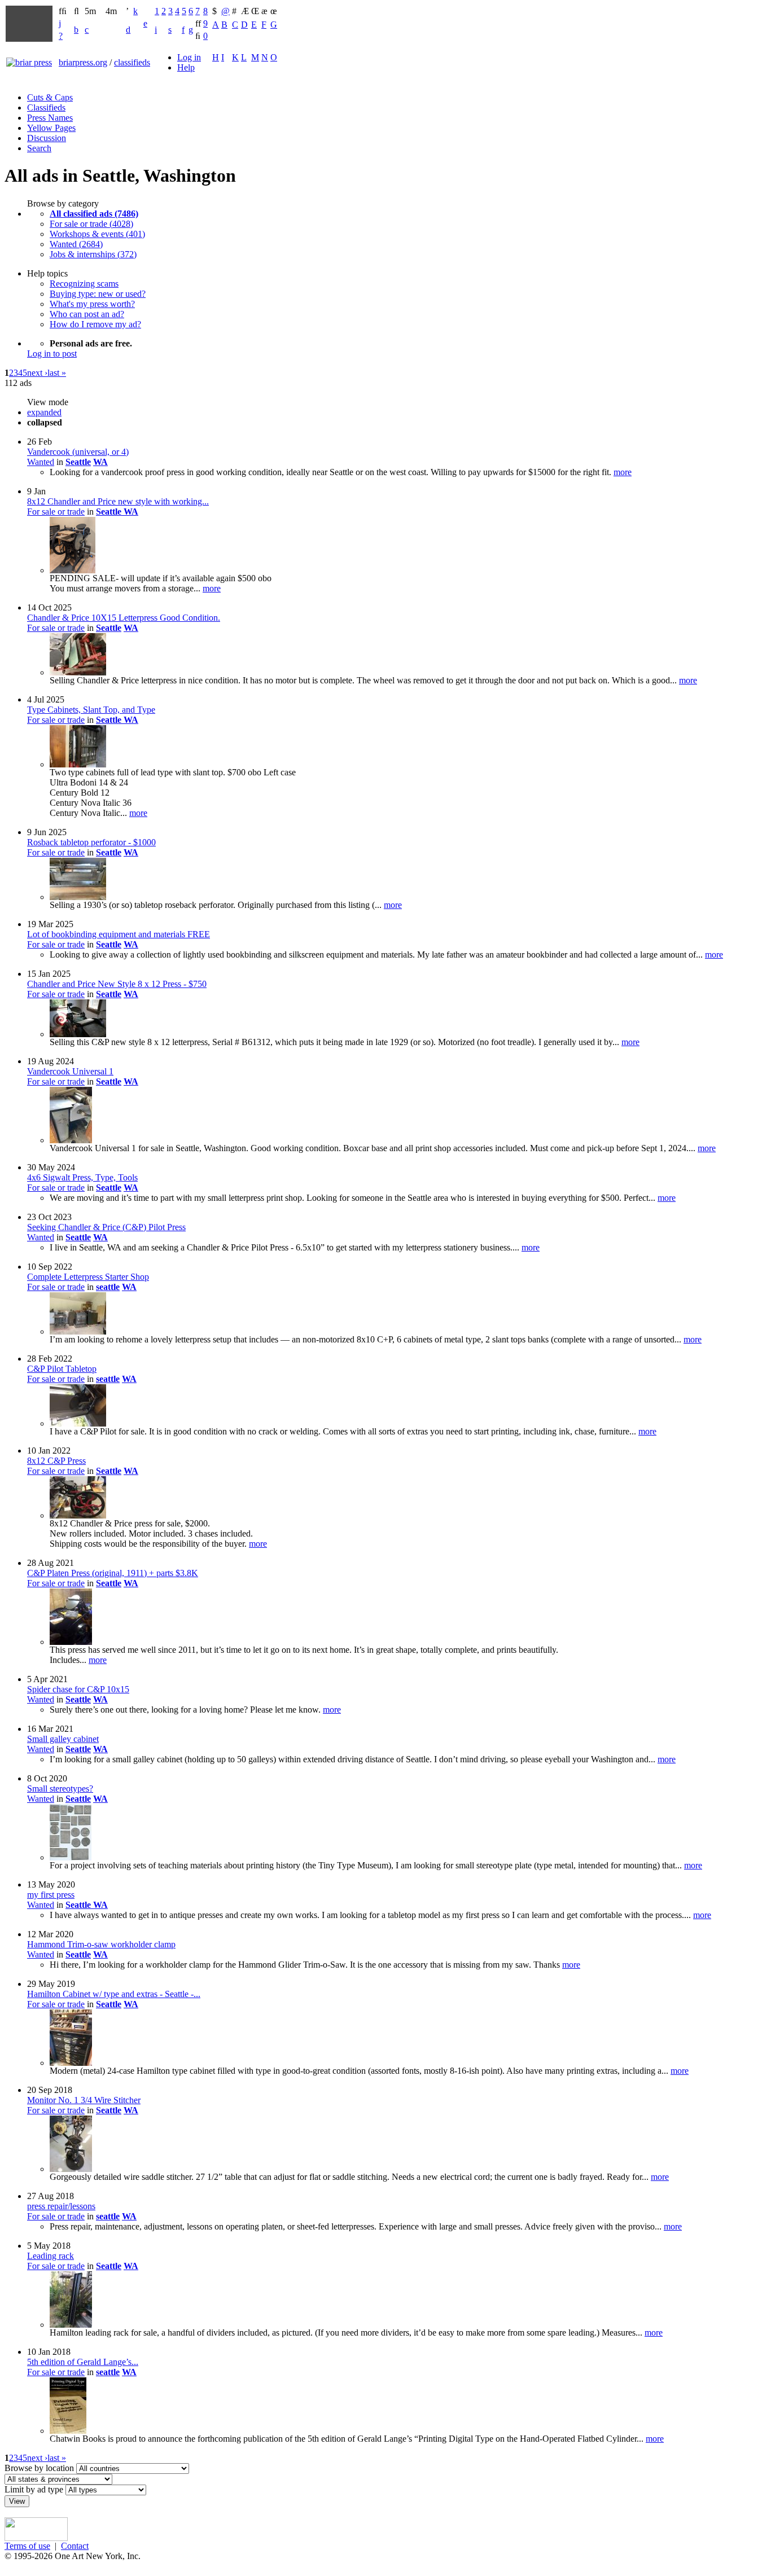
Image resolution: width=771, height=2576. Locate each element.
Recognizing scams (84, 284)
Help (186, 67)
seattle (108, 1287)
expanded (44, 412)
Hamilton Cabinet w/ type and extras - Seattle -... (114, 1994)
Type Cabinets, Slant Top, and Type (91, 710)
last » (57, 373)
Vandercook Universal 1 (70, 1071)
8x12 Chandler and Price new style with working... (118, 501)
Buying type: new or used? (98, 294)
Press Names (50, 118)
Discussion (47, 138)
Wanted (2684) (76, 244)
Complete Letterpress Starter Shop (88, 1277)
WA (100, 462)
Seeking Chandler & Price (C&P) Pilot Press (106, 1227)
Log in (189, 57)
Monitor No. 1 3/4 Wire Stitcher (84, 2100)
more (623, 472)
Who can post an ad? (87, 314)
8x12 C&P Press (56, 1461)
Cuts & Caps (50, 97)
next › (37, 373)
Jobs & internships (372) (93, 254)
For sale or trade (56, 512)
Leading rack (51, 2256)
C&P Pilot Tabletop (62, 1369)
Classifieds (46, 107)
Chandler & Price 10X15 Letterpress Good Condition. (124, 618)
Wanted (41, 462)
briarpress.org (83, 62)
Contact (75, 2546)
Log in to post (52, 354)
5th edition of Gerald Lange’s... (83, 2362)
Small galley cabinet (63, 1739)
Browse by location (39, 2468)
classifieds (132, 62)
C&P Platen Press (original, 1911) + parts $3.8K (113, 1573)
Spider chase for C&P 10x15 (78, 1689)
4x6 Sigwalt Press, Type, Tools (82, 1177)
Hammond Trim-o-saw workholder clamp (101, 1944)
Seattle (78, 462)
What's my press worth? (92, 304)
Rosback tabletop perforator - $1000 (91, 842)
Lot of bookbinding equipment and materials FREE (119, 934)
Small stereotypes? (60, 1789)
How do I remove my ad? (95, 324)
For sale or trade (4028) (91, 224)
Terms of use (27, 2546)
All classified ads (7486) (94, 214)
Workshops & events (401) (97, 234)
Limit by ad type (34, 2489)
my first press (51, 1895)
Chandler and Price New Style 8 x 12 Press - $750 (117, 984)
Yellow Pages (51, 128)
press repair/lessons (61, 2206)
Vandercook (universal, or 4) (78, 452)
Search (39, 148)
